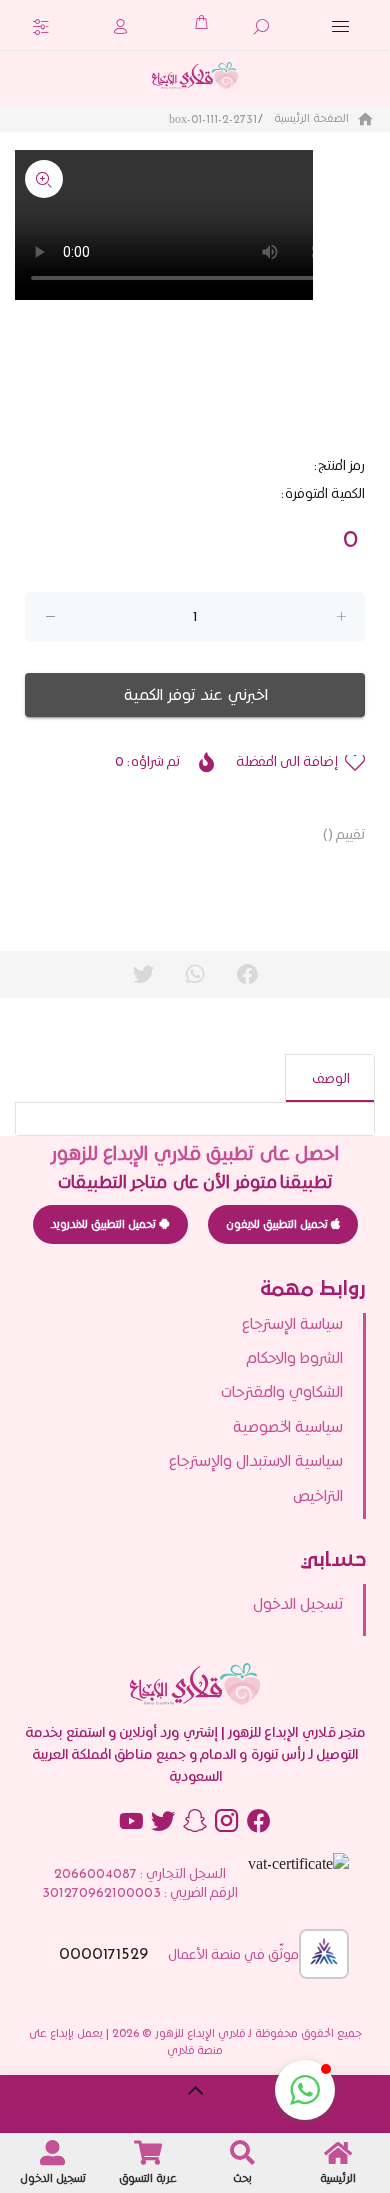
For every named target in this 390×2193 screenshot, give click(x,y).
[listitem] (183, 1604)
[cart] (201, 22)
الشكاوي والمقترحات (282, 1391)
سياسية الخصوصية (288, 1426)
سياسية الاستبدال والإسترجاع (256, 1460)
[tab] (330, 1078)
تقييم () (343, 834)
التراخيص (318, 1495)
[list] (195, 1416)
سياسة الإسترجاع (292, 1323)
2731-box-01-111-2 (213, 118)
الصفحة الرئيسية (313, 117)
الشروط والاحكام (294, 1357)
